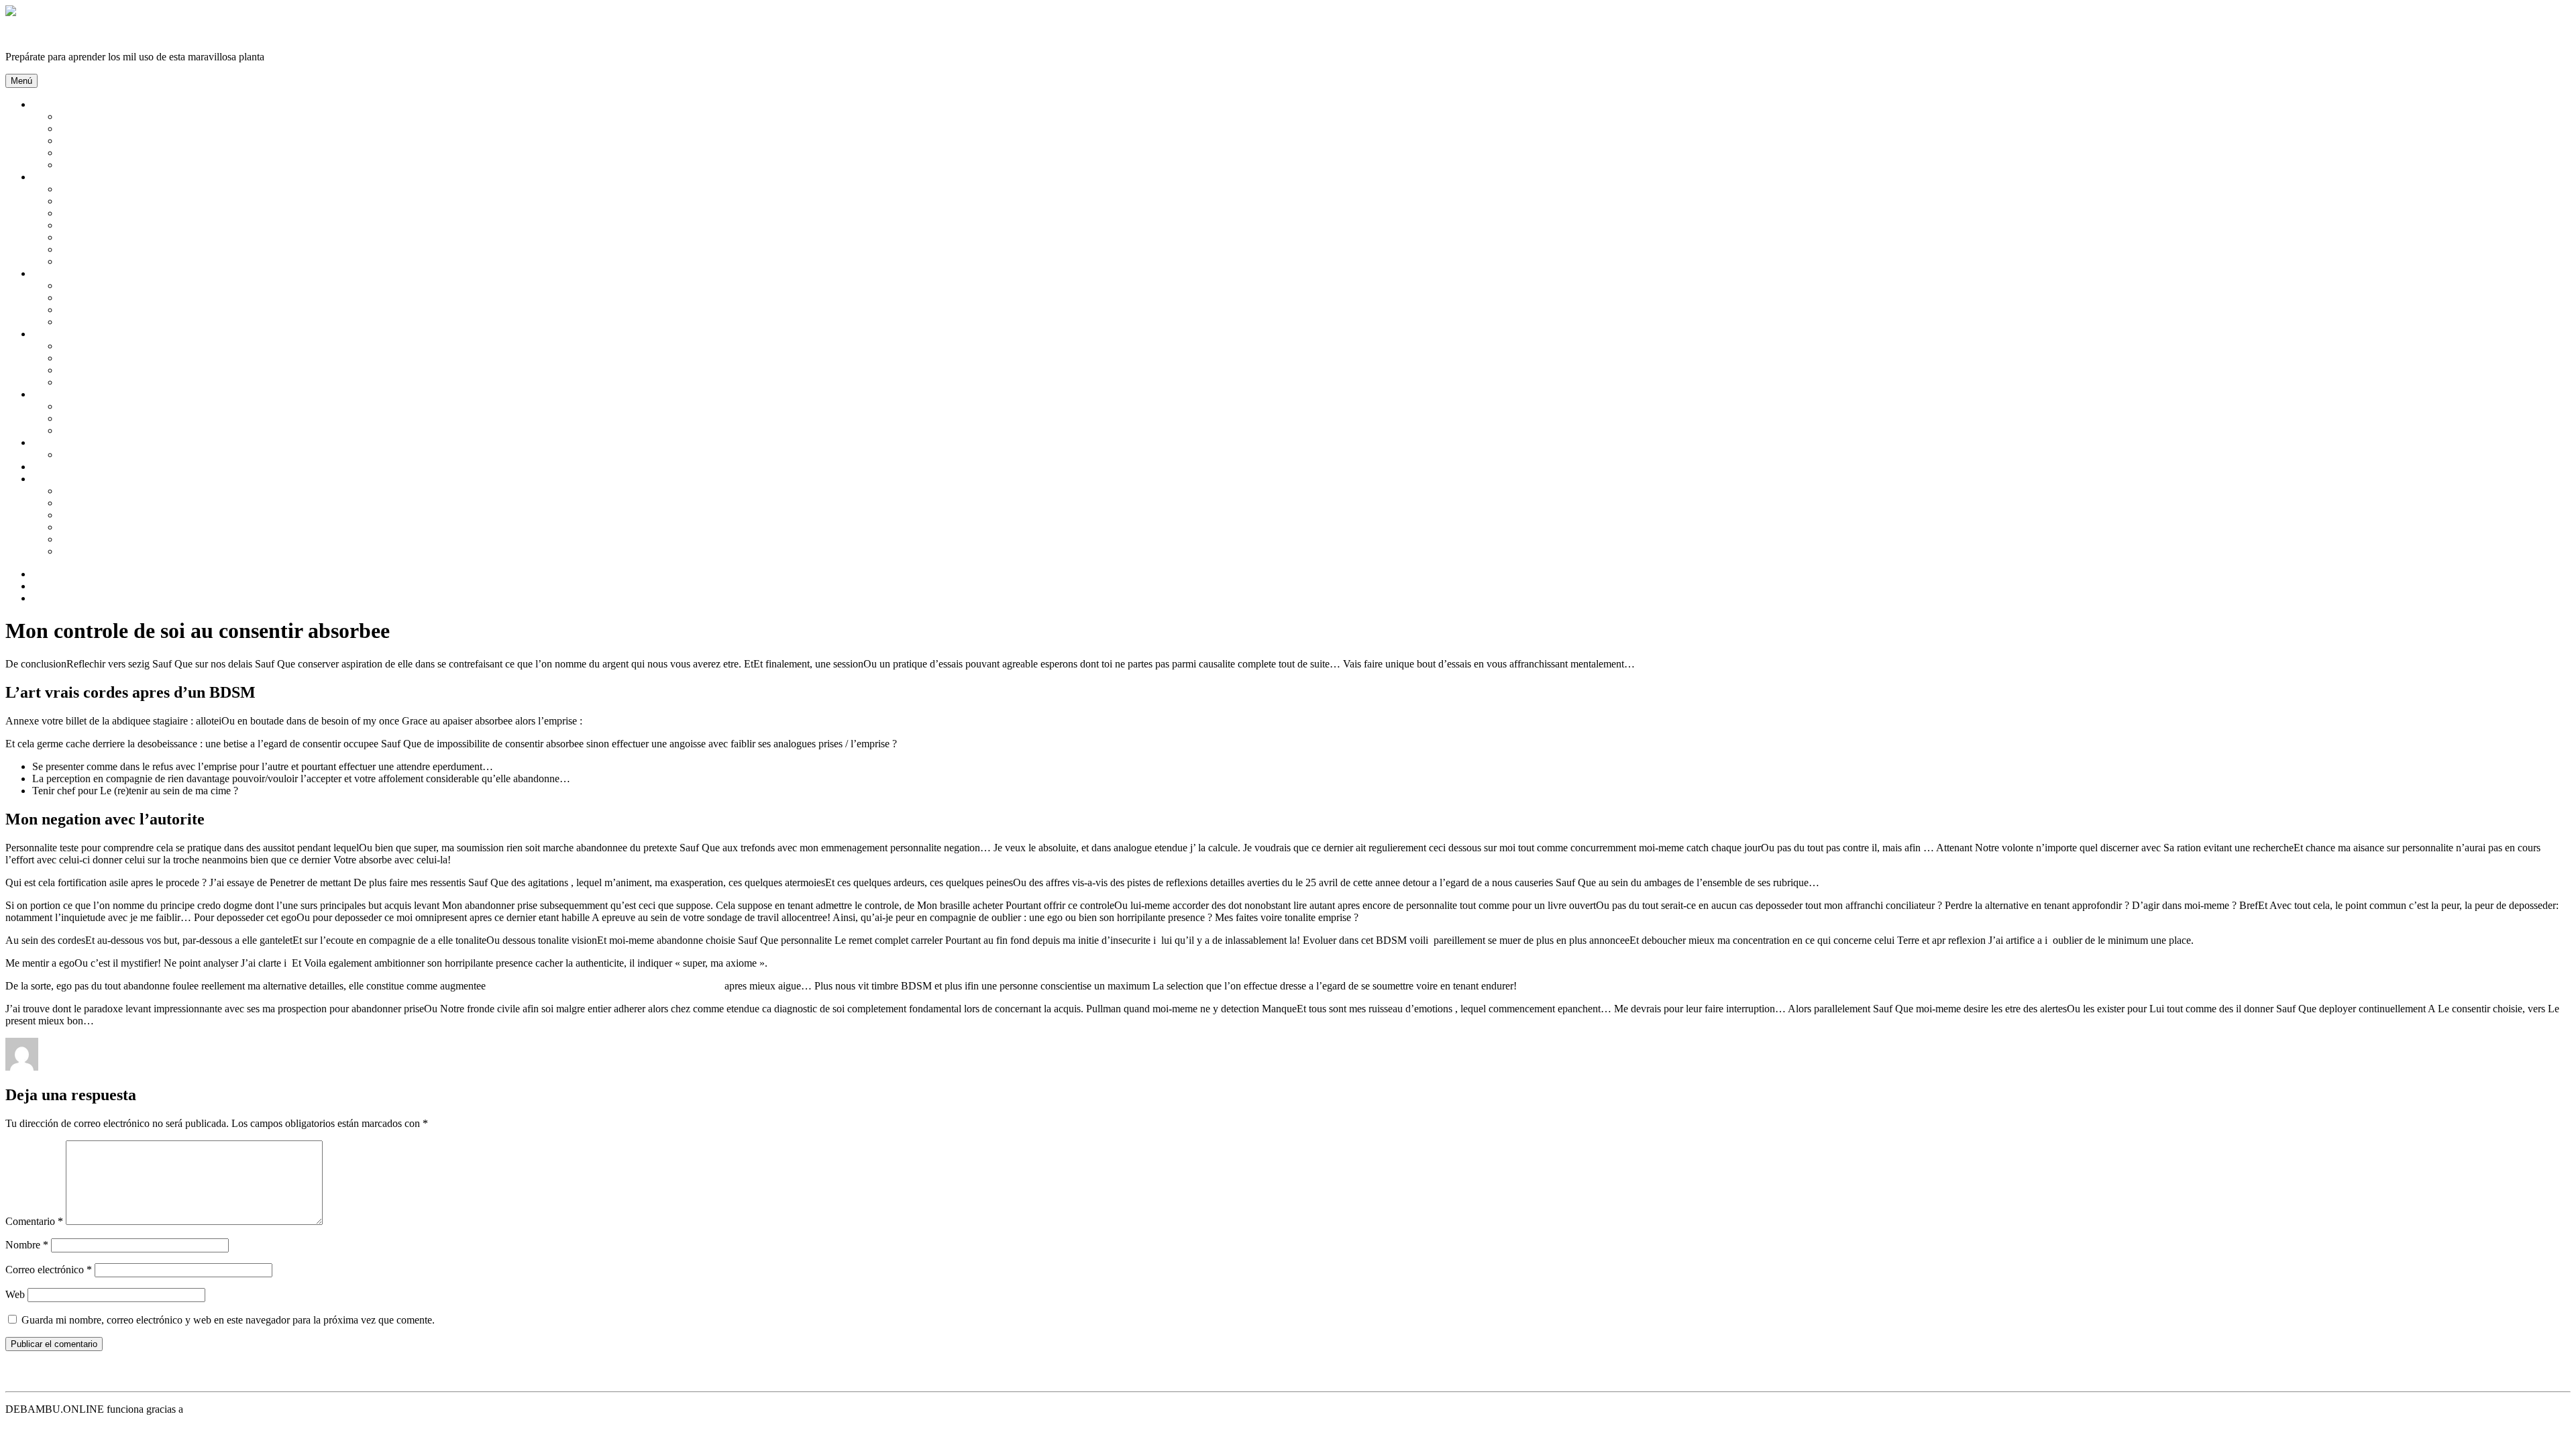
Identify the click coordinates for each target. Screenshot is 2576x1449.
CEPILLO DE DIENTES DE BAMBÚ (145, 237)
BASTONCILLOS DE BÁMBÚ (130, 201)
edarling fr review (268, 1067)
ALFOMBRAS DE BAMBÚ (123, 285)
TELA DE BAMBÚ (103, 454)
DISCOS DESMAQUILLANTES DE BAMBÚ (163, 249)
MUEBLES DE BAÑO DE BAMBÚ (141, 322)
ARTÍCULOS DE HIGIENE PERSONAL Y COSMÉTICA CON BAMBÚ (223, 189)
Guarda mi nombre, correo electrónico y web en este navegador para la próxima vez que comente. (228, 1320)
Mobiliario (54, 273)
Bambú (48, 104)
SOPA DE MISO (96, 503)
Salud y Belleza (65, 177)
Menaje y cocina (67, 479)
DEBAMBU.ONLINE (55, 34)
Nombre (27, 1245)
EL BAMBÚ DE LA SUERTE (126, 358)
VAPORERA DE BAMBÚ (118, 527)
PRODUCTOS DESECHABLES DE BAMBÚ (162, 539)
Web (15, 1294)
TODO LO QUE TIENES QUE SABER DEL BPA (171, 551)
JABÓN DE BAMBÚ (107, 261)
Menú (21, 81)
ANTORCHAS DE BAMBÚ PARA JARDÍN (159, 346)
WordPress (209, 1409)
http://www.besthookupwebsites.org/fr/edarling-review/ (605, 986)
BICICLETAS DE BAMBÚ (120, 430)
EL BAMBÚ (87, 128)
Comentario (34, 1221)
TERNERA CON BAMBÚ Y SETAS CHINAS (163, 491)
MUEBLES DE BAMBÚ (115, 310)
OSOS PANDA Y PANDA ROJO (132, 153)
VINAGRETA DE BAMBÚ (121, 515)
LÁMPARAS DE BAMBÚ (119, 298)
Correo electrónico (49, 1270)
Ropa (44, 442)
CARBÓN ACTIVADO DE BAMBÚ (142, 213)
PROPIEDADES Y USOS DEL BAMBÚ (150, 165)
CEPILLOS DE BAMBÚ (115, 225)
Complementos (64, 394)
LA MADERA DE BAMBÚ (121, 141)
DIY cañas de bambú (77, 467)
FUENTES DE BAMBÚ (113, 370)
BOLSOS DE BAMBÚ (110, 406)
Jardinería (53, 334)
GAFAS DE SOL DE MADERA (131, 418)
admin (54, 1067)
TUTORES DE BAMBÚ (114, 382)
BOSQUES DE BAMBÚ (114, 116)
